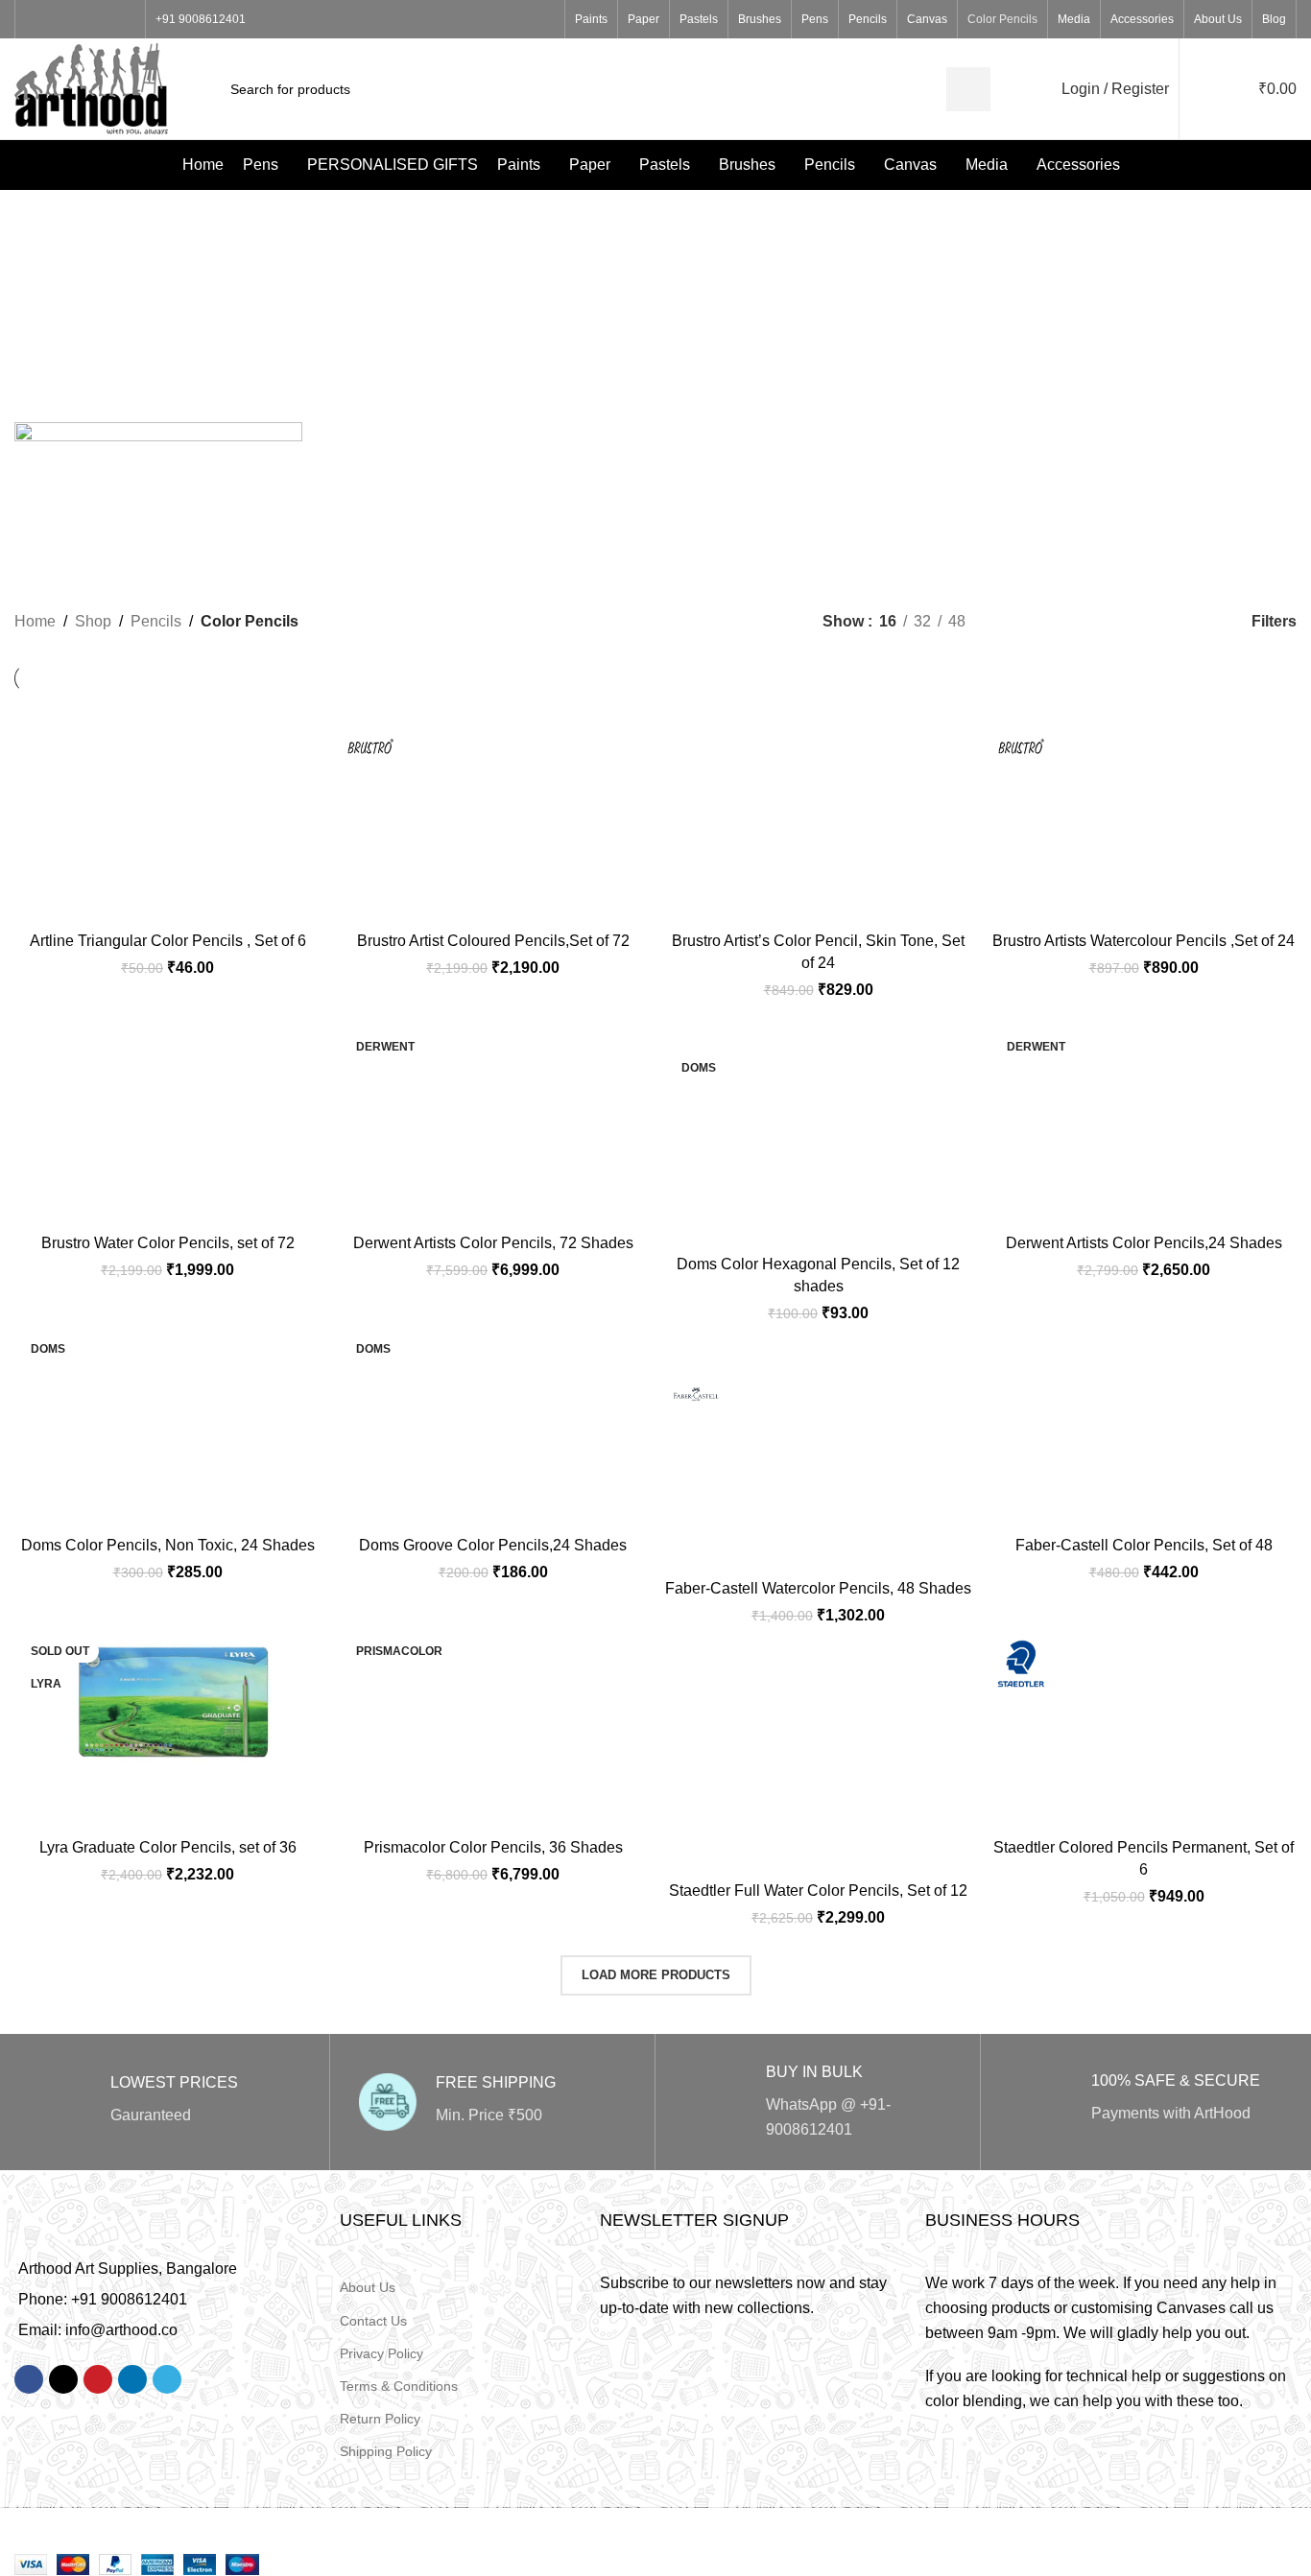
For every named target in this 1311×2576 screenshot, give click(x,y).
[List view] (1012, 622)
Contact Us (373, 2321)
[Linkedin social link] (132, 2379)
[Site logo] (91, 88)
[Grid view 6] (1192, 622)
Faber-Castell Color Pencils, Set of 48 (1144, 1545)
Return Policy (380, 2419)
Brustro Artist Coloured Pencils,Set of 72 (493, 941)
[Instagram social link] (80, 20)
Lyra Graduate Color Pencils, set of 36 (168, 1847)
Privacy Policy (381, 2353)
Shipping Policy (386, 2451)
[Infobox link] (167, 2102)
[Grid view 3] (1084, 622)
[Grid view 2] (1049, 622)
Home (35, 621)
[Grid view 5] (1156, 622)
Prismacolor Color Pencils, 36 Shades (493, 1847)
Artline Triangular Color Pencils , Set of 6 (168, 941)
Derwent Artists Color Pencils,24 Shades (1144, 1243)
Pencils (156, 621)
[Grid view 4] (1120, 622)
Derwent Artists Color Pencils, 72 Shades (493, 1243)
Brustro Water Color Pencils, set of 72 (168, 1243)
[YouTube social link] (102, 20)
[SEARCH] (968, 89)
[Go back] (440, 287)
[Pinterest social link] (124, 20)
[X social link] (58, 20)
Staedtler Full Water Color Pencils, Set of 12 (818, 1891)
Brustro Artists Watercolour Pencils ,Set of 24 (1144, 941)
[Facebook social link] (36, 20)
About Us (368, 2287)
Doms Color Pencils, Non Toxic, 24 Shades (168, 1545)
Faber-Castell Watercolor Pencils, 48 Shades (818, 1588)
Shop (93, 621)
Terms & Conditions (399, 2386)
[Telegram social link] (167, 2379)
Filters (1274, 621)
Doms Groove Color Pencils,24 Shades (493, 1545)
